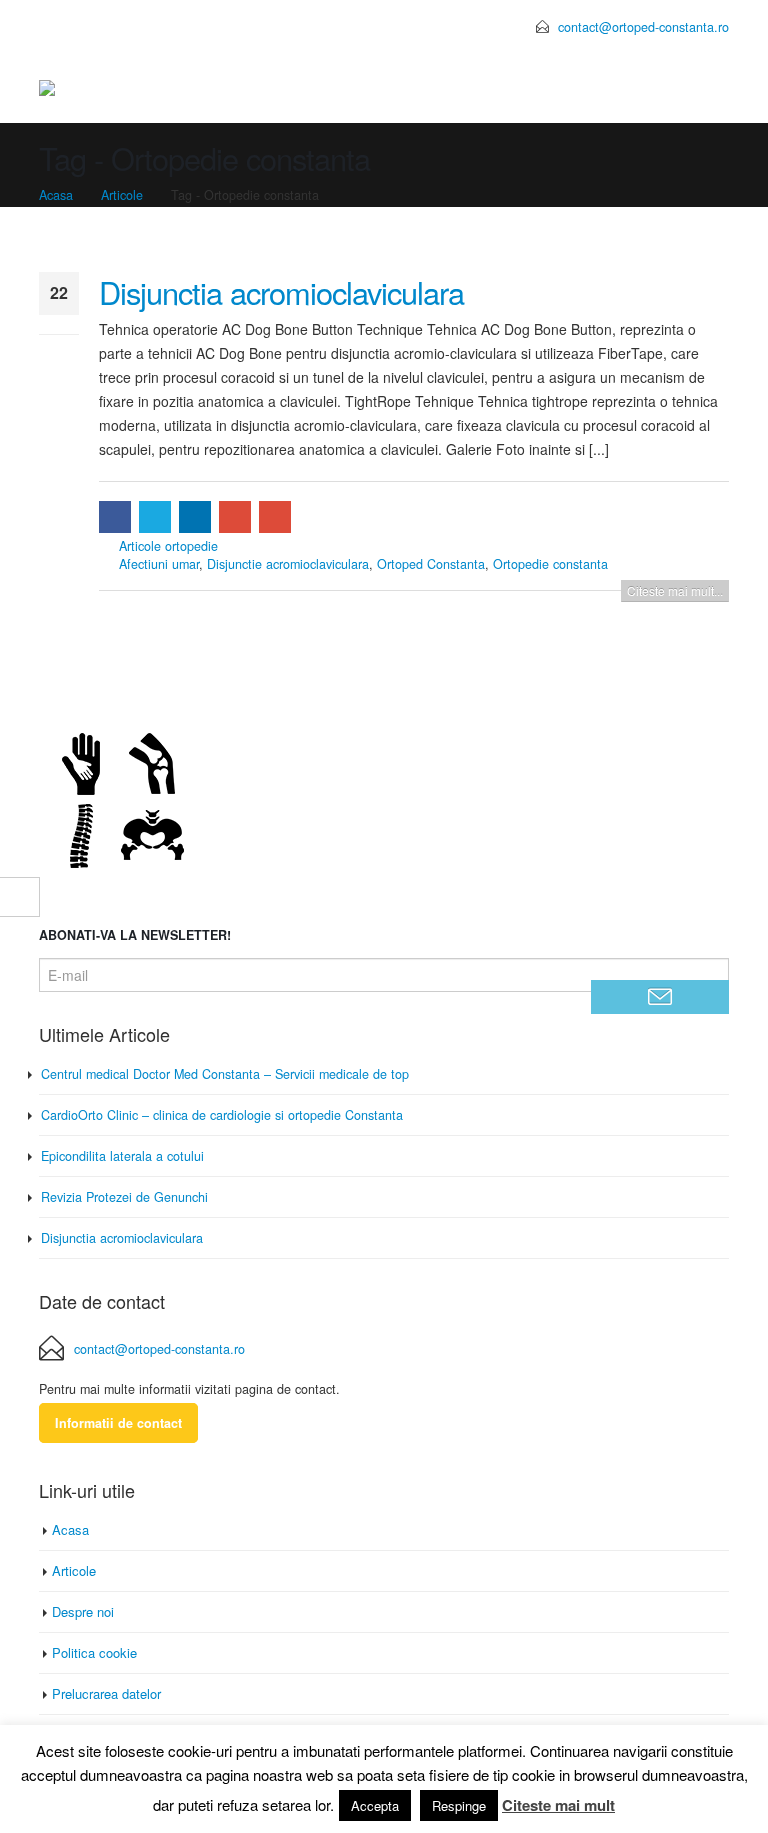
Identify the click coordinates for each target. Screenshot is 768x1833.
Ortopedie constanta (550, 564)
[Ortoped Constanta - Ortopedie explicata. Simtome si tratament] (107, 89)
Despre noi (83, 1611)
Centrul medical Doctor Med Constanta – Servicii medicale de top (225, 1074)
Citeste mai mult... (675, 590)
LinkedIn (195, 517)
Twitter (155, 517)
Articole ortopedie (168, 546)
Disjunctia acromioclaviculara (281, 292)
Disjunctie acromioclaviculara (288, 564)
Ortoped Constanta (431, 564)
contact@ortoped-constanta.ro (643, 26)
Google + (235, 517)
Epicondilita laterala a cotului (122, 1156)
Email (275, 517)
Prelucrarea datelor (106, 1693)
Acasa (70, 1529)
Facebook (115, 517)
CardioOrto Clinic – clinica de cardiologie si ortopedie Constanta (222, 1115)
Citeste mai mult (558, 1805)
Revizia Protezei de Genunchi (124, 1197)
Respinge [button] (459, 1805)
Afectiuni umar (159, 564)
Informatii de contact (118, 1423)
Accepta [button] (375, 1805)
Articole (74, 1570)
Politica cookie (94, 1652)
